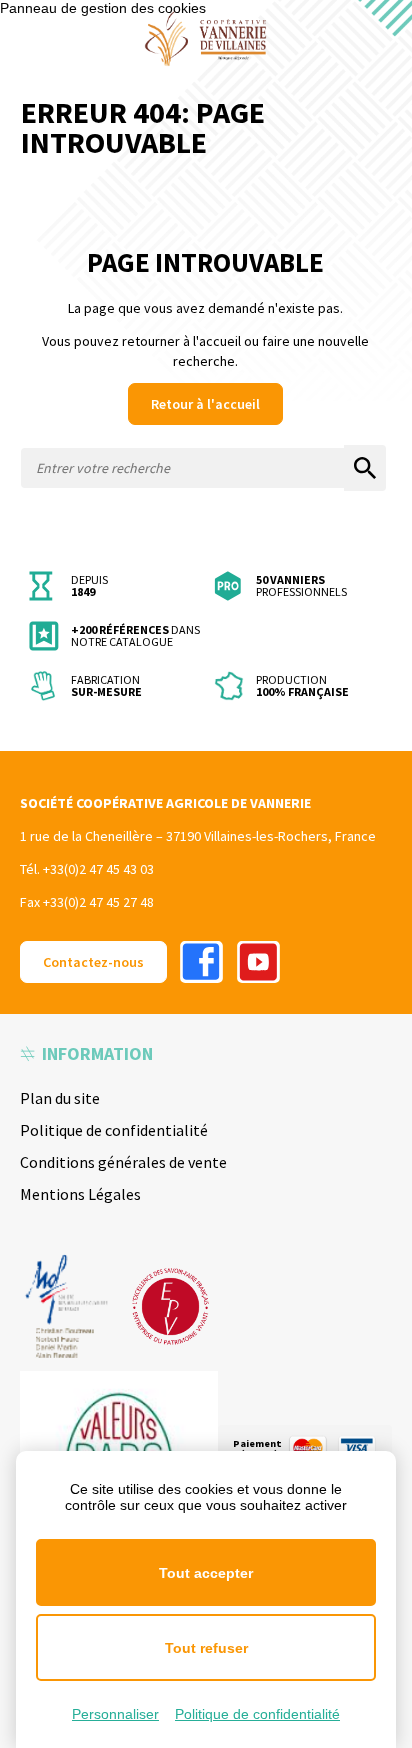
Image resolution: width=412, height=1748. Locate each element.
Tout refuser (206, 1648)
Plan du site (60, 1098)
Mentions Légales (80, 1194)
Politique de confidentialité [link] (257, 1714)
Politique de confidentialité (114, 1130)
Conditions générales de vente (123, 1162)
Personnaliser (115, 1714)
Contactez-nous (93, 962)
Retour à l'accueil (205, 404)
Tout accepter (206, 1573)
